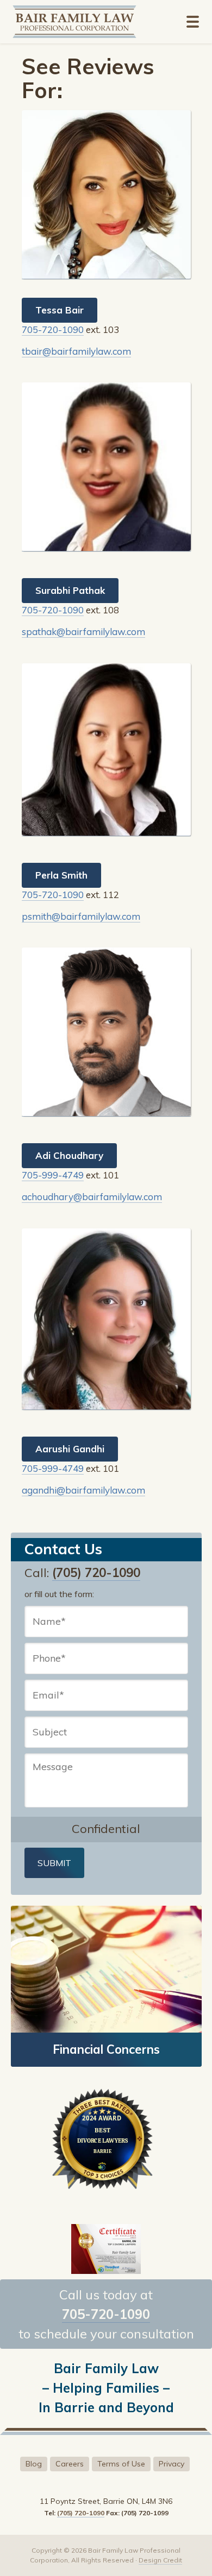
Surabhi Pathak (70, 590)
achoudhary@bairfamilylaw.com (92, 1197)
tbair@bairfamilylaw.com (76, 351)
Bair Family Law (83, 22)
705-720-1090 (53, 329)
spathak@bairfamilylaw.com (83, 632)
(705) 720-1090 (96, 1573)
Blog (34, 2464)
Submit (54, 1863)
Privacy (172, 2464)
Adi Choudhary (69, 1155)
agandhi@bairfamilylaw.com (83, 1490)
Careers (70, 2464)
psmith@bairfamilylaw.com (81, 916)
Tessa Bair (60, 310)
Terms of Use (121, 2464)
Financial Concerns (106, 2049)
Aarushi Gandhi (70, 1449)
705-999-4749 (53, 1175)
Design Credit (160, 2560)
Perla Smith (61, 875)
